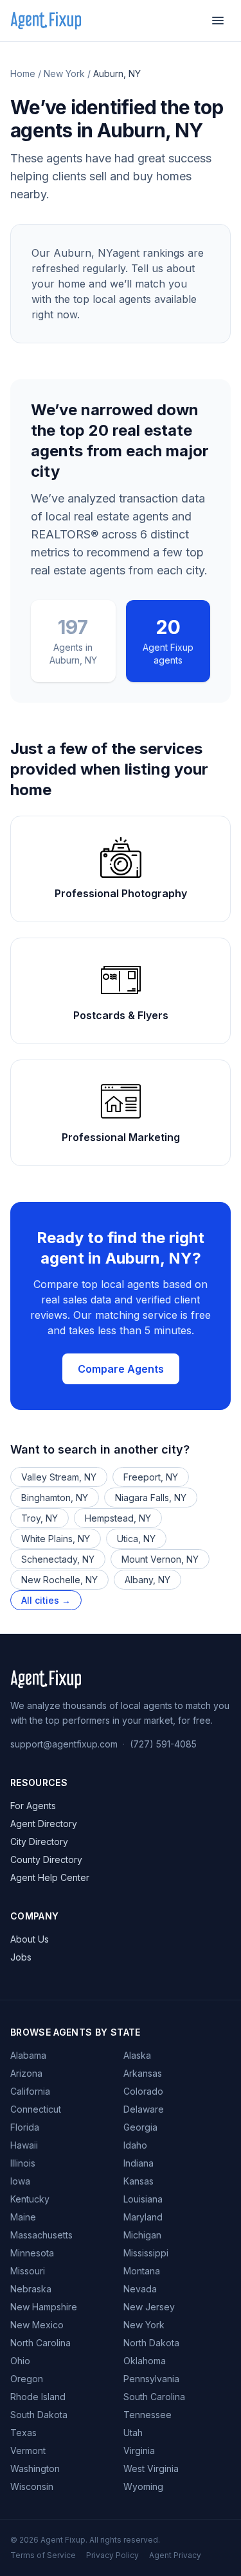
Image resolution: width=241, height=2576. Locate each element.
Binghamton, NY (55, 1498)
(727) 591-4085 (163, 1744)
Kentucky (30, 2199)
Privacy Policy (112, 2555)
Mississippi (146, 2253)
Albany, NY (147, 1580)
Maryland (143, 2217)
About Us (30, 1939)
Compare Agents (121, 1369)
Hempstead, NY (118, 1518)
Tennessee (147, 2415)
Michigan (142, 2235)
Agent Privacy (175, 2555)
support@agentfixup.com (64, 1744)
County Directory (46, 1859)
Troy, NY (40, 1518)
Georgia (140, 2127)
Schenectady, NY (58, 1559)
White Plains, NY (56, 1539)
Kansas (138, 2181)
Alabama (28, 2055)
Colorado (143, 2091)
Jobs (21, 1957)
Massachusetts (41, 2235)
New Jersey (149, 2307)
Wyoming (143, 2486)
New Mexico (37, 2325)
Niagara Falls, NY (151, 1498)
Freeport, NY (151, 1477)
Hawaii (24, 2145)
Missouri (28, 2271)
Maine (23, 2217)
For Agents (33, 1806)
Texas (23, 2433)
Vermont (28, 2451)
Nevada (140, 2289)
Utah (133, 2433)
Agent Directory (44, 1824)
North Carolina (40, 2343)
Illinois (23, 2163)
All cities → (46, 1600)
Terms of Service (43, 2555)
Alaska (137, 2055)
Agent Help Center (50, 1877)
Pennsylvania (151, 2379)
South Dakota (39, 2415)
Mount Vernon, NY (160, 1559)
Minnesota (32, 2253)
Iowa (20, 2181)
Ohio (20, 2361)
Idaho (135, 2145)
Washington (35, 2469)
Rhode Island (38, 2397)
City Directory (39, 1842)
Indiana (138, 2163)
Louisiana (143, 2199)
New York (64, 73)
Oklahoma (145, 2361)
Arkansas (143, 2073)
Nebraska (31, 2289)
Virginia (139, 2451)
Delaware (144, 2109)
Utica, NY (136, 1539)
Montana (142, 2271)
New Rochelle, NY (59, 1580)
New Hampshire (44, 2307)
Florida (25, 2127)
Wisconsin (32, 2486)
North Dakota (151, 2343)
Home (23, 73)
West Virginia (151, 2469)
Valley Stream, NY (59, 1477)
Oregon (27, 2379)
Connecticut (36, 2109)
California (30, 2091)
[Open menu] (218, 21)
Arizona (26, 2073)
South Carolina (154, 2397)
